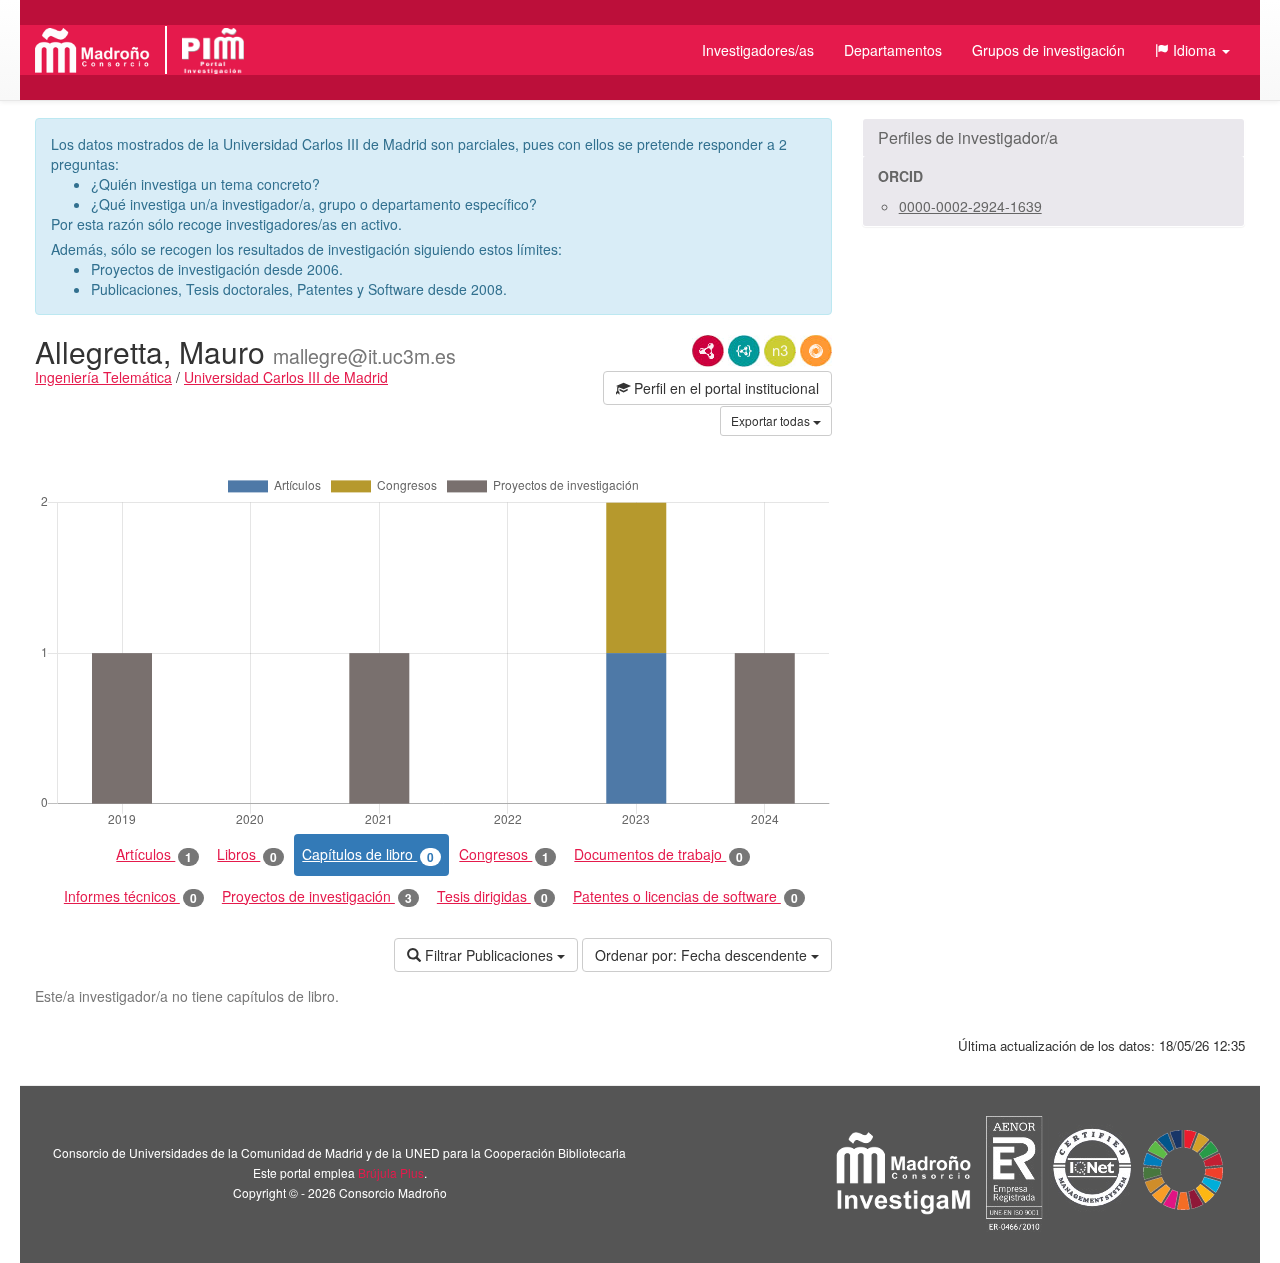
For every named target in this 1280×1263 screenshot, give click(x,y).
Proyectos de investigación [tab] (317, 896)
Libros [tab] (247, 854)
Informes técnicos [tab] (130, 896)
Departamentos (893, 50)
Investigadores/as (758, 50)
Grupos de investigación (1048, 50)
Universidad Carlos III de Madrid (286, 377)
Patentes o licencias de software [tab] (685, 896)
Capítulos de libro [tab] (368, 854)
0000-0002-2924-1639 (970, 206)
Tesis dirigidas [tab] (492, 896)
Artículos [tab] (154, 854)
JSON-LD (744, 351)
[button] (1192, 50)
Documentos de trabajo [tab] (658, 854)
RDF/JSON (816, 351)
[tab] (1053, 138)
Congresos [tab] (504, 854)
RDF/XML (708, 351)
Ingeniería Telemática (103, 377)
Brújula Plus (391, 1172)
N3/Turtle (780, 351)
